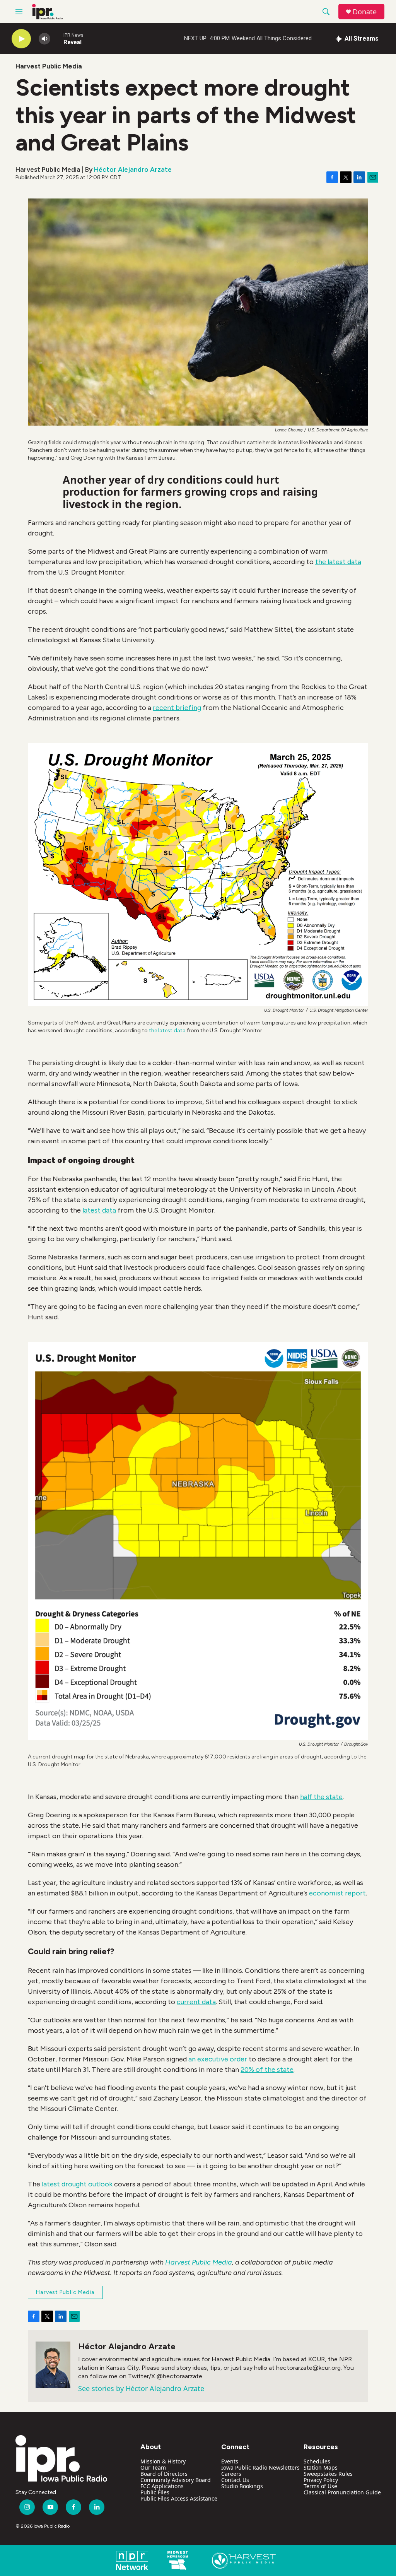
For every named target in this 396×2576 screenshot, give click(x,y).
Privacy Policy (321, 2480)
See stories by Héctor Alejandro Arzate (141, 2388)
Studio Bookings (242, 2486)
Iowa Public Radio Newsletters (260, 2467)
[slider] (57, 38)
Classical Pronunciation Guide (342, 2492)
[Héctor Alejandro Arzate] (53, 2365)
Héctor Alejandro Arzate (133, 169)
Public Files (155, 2492)
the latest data (167, 1031)
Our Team (153, 2467)
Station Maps (321, 2467)
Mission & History (163, 2461)
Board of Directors (164, 2474)
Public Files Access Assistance (179, 2498)
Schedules (317, 2461)
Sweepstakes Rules (328, 2474)
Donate (365, 12)
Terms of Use (320, 2486)
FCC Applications (162, 2486)
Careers (231, 2474)
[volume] (44, 39)
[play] (21, 39)
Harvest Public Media (49, 66)
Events (230, 2461)
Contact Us (235, 2480)
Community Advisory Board (176, 2480)
